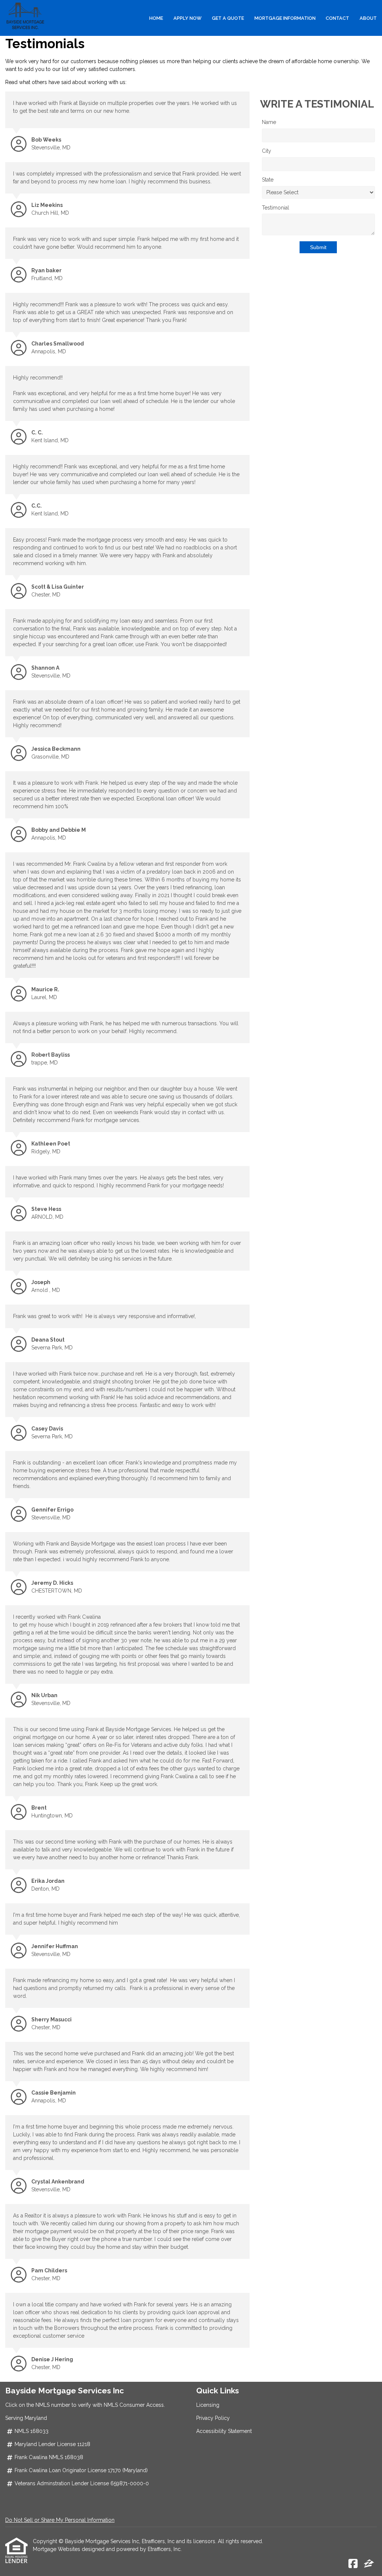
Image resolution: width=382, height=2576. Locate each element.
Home (156, 18)
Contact (337, 18)
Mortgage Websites (57, 2549)
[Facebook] (353, 2564)
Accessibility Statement (224, 2431)
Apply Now (187, 18)
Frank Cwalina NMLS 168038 (49, 2457)
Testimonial (275, 208)
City (267, 151)
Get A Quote (228, 18)
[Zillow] (369, 2564)
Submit (318, 247)
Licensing (208, 2405)
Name (269, 122)
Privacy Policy (213, 2418)
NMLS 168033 (32, 2431)
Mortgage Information (285, 18)
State (268, 180)
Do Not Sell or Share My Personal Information (60, 2520)
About (368, 18)
